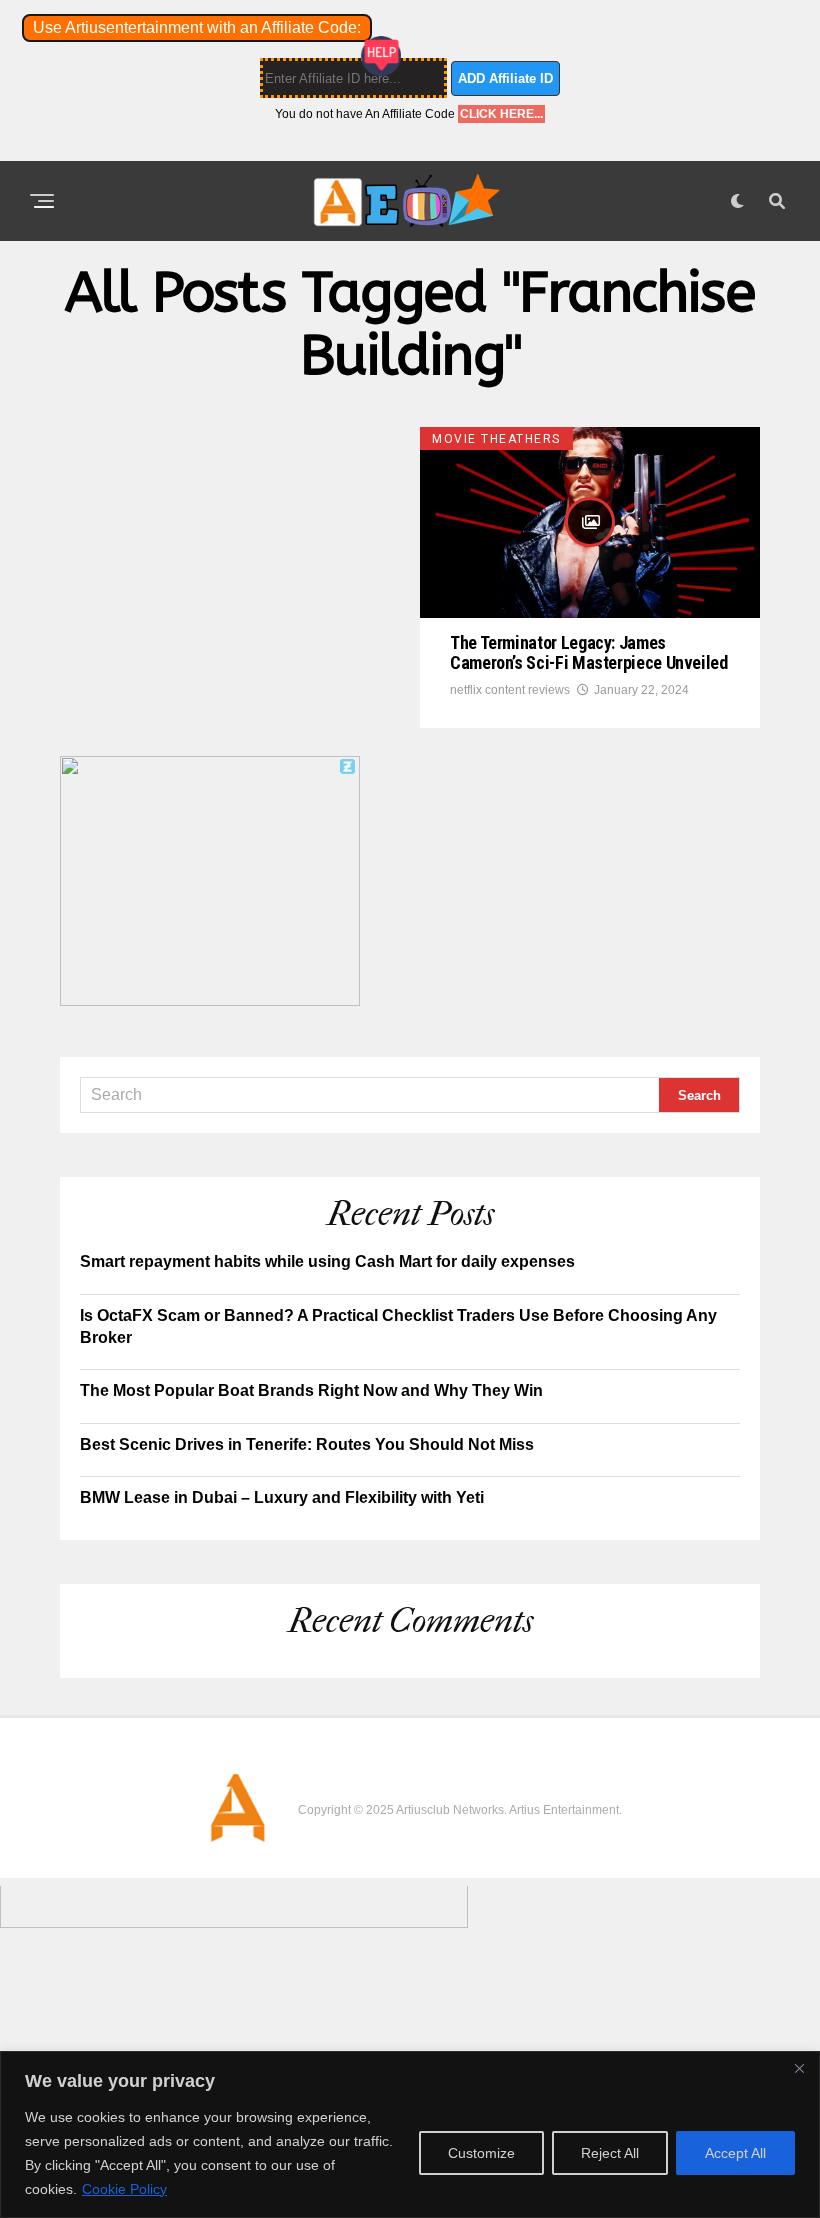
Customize (481, 2153)
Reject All (610, 2153)
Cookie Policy (124, 2189)
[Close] (799, 2068)
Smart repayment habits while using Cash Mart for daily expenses (327, 1261)
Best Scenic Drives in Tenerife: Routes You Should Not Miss (307, 1444)
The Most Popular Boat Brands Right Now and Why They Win (311, 1390)
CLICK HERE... (501, 114)
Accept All (735, 2153)
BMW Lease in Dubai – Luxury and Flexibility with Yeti (282, 1497)
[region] (410, 2134)
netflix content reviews (510, 690)
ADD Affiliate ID (505, 78)
